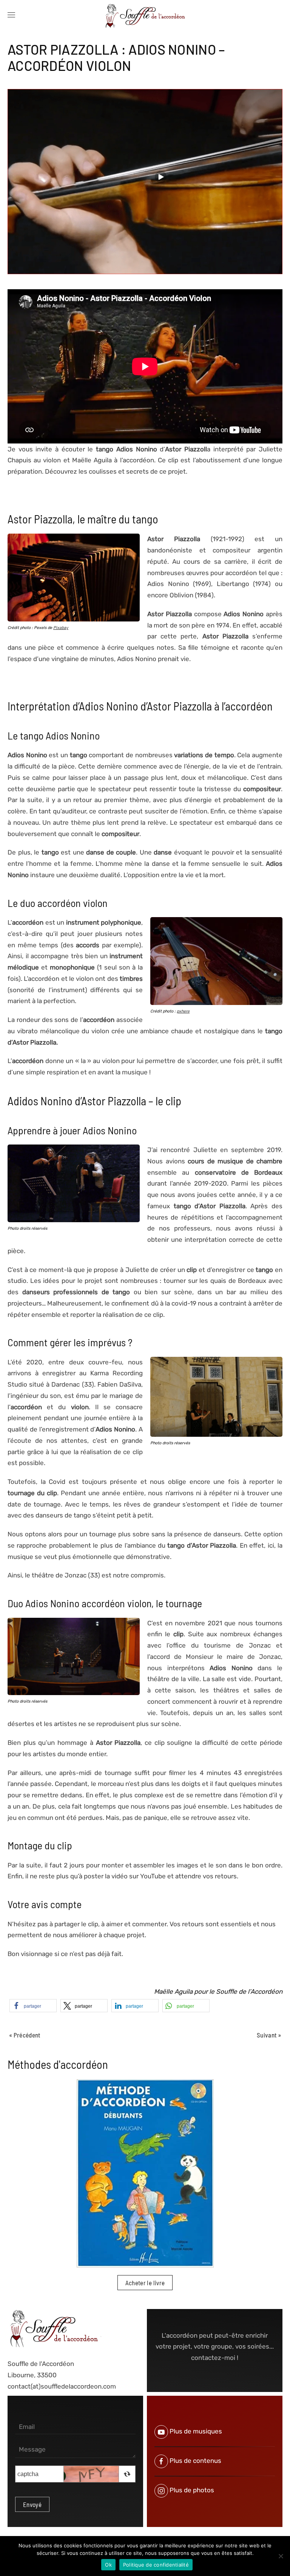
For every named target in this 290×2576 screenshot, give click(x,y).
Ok (108, 2565)
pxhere (183, 1011)
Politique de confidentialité (156, 2565)
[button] (11, 15)
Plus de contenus (195, 2461)
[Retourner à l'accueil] (145, 15)
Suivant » (269, 2035)
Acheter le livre (145, 2283)
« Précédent (25, 2035)
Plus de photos (192, 2490)
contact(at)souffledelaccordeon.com (62, 2386)
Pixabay (61, 628)
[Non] (281, 2556)
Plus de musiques (196, 2432)
